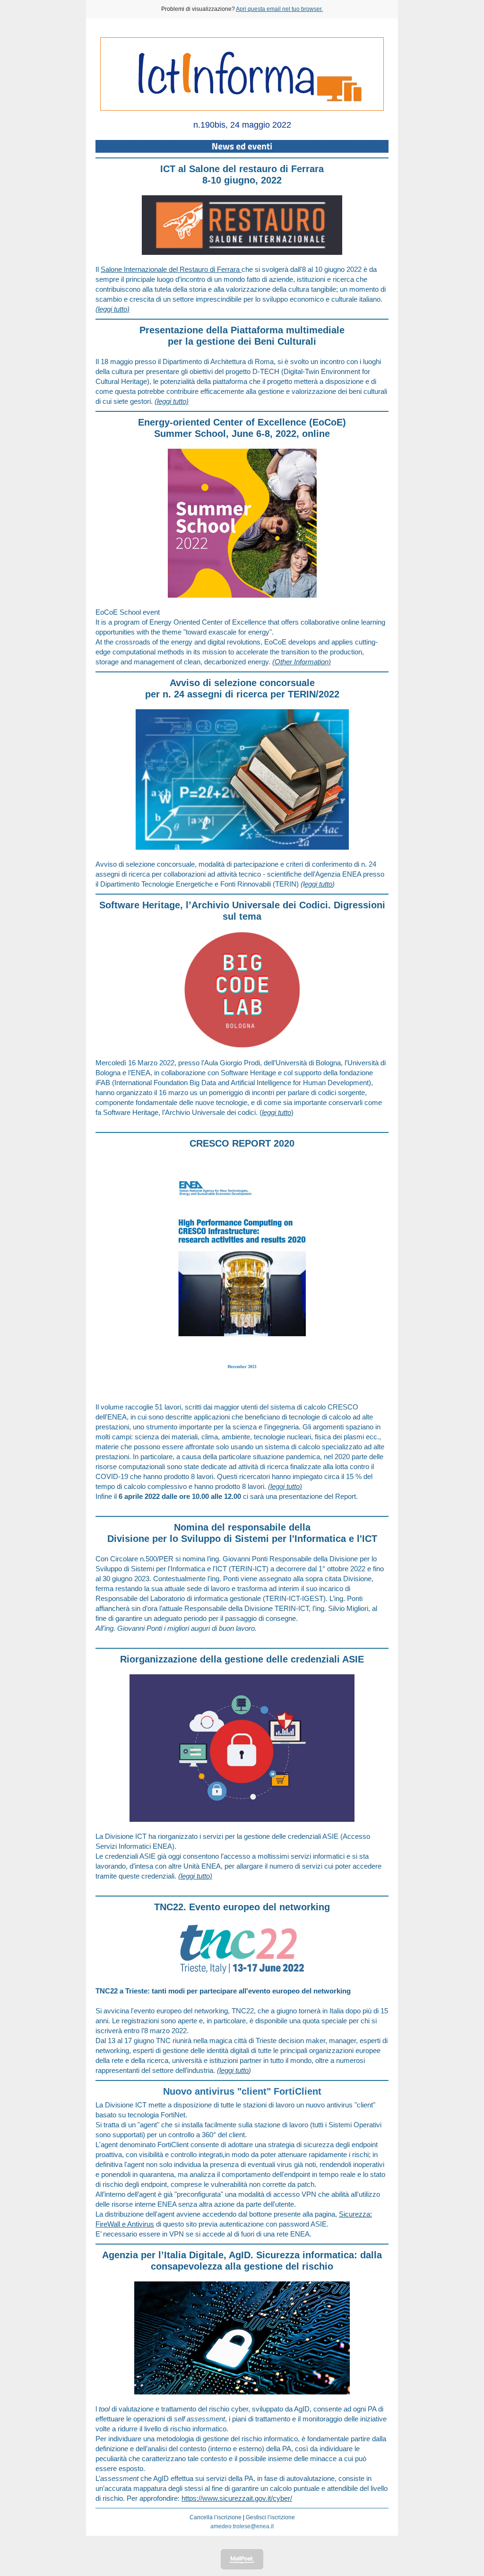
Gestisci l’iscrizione (270, 2517)
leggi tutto (234, 2070)
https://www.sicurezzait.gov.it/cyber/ (237, 2498)
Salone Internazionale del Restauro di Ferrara (171, 269)
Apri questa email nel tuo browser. (279, 9)
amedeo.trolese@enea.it (242, 2526)
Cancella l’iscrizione (216, 2517)
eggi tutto (318, 884)
